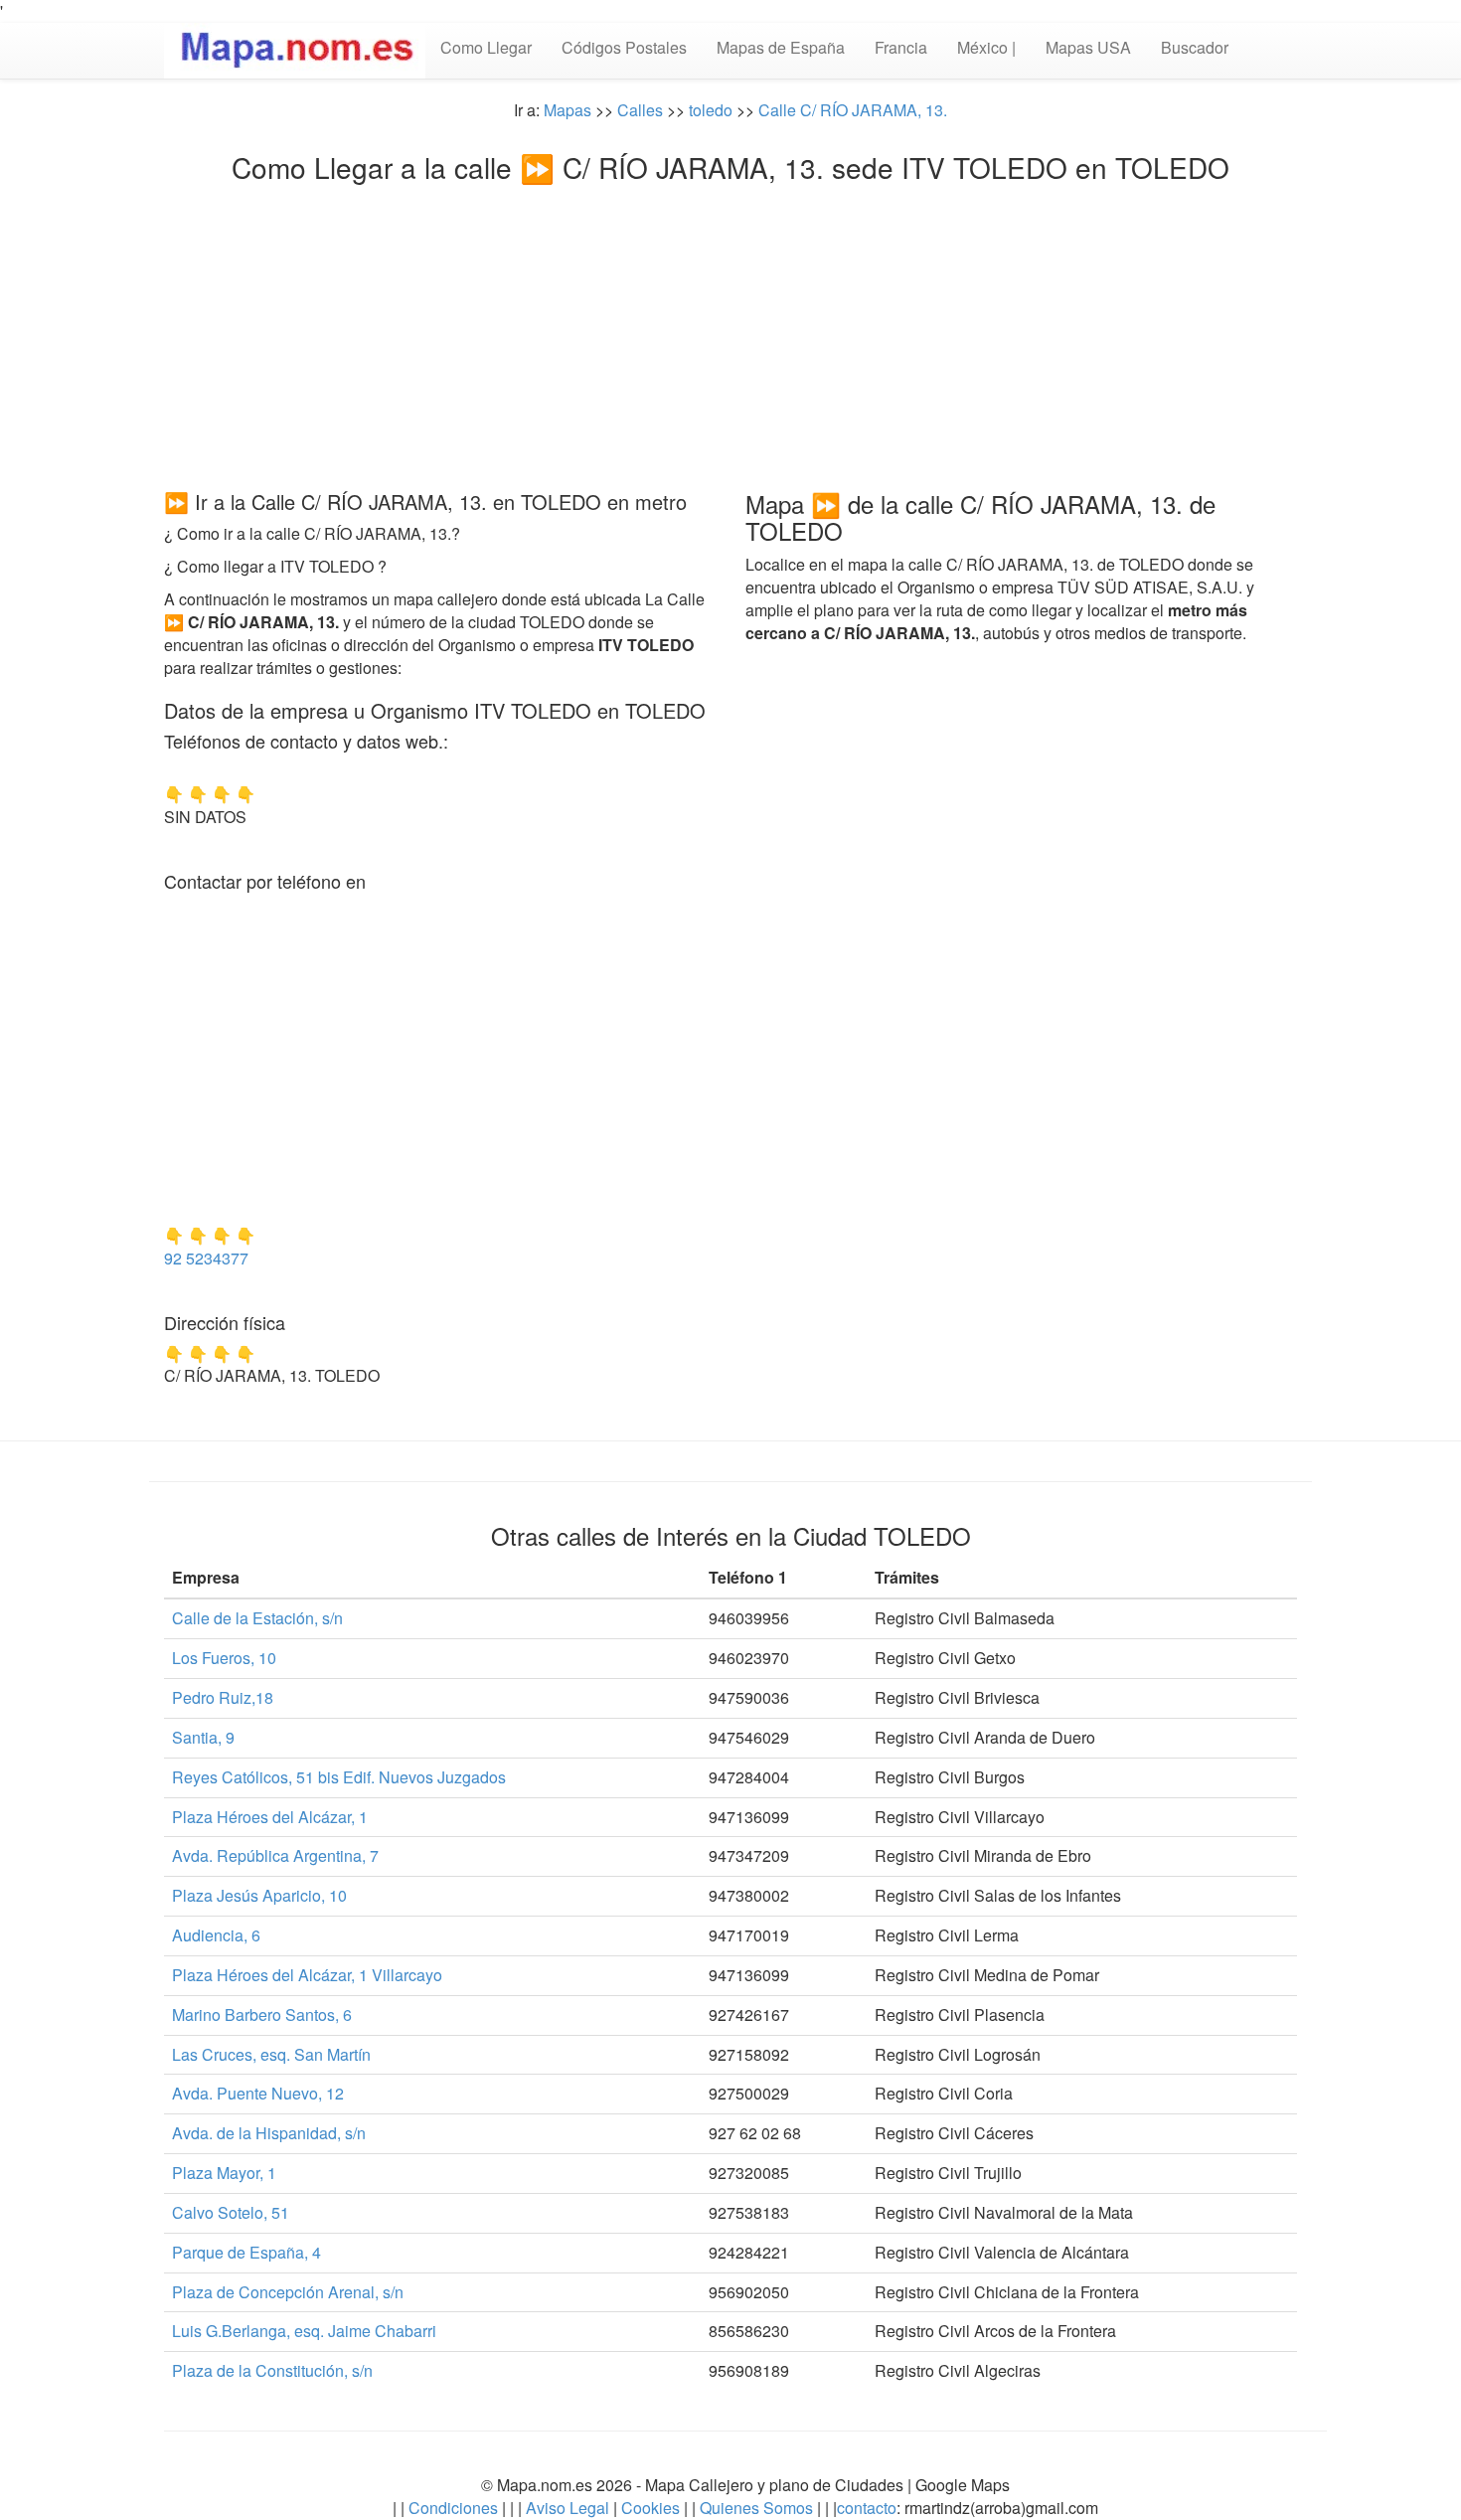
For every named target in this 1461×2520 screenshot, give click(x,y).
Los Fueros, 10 (224, 1658)
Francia (901, 47)
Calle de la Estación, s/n (257, 1618)
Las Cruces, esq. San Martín (271, 2054)
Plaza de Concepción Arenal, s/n (288, 2292)
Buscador (1195, 47)
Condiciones (453, 2508)
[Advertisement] (730, 331)
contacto (867, 2508)
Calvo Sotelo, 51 (231, 2212)
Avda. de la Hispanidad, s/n (269, 2133)
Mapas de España (781, 47)
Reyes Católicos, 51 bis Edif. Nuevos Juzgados (339, 1777)
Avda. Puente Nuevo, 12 (258, 2093)
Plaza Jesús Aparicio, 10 (259, 1895)
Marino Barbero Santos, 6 (262, 2015)
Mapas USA (1088, 47)
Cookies (652, 2508)
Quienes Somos (756, 2508)
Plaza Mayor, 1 (224, 2173)
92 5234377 (206, 1258)
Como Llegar (486, 47)
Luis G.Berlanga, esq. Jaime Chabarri (304, 2331)
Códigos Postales (624, 47)
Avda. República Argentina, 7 (275, 1855)
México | (986, 47)
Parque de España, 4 (246, 2252)
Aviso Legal (568, 2508)
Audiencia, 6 (216, 1935)
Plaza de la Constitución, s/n (272, 2370)
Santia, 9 (203, 1737)
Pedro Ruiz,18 (223, 1697)
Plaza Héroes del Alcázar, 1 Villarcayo (307, 1975)
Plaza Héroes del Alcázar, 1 (270, 1817)
